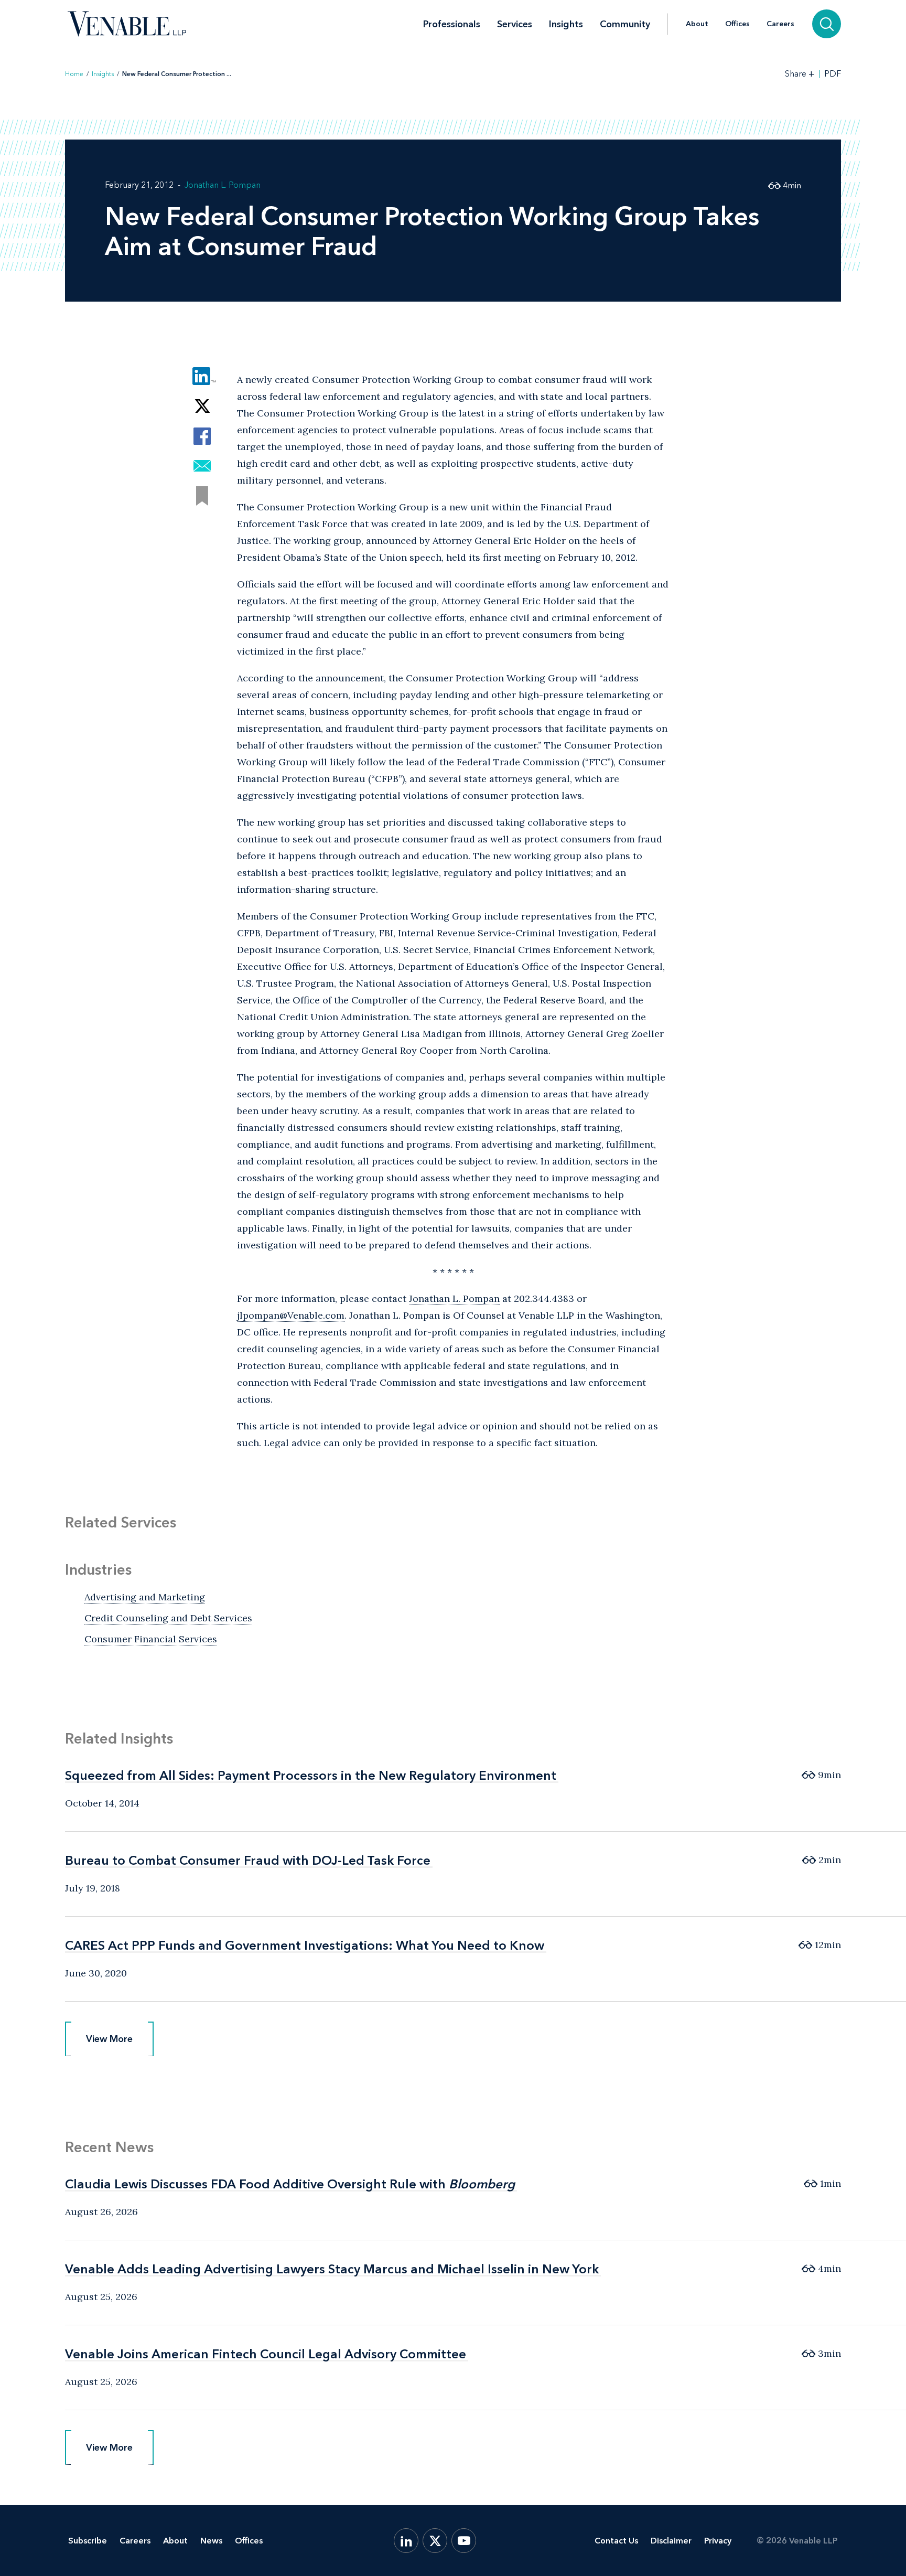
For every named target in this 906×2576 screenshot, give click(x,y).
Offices (737, 24)
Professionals (452, 24)
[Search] (827, 24)
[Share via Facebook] (202, 436)
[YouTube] (464, 2541)
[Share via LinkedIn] (202, 376)
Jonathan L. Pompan (223, 185)
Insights (566, 24)
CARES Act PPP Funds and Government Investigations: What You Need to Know (305, 1945)
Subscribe (88, 2541)
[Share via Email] (202, 466)
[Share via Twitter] (202, 406)
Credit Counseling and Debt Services (168, 1618)
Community (625, 24)
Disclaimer (671, 2541)
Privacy (718, 2541)
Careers (780, 24)
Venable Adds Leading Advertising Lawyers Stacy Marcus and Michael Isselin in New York (332, 2269)
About (697, 24)
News (211, 2541)
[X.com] (435, 2541)
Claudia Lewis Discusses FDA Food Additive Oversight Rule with (290, 2184)
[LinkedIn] (406, 2541)
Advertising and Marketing (145, 1597)
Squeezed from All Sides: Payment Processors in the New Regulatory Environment (311, 1775)
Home (74, 74)
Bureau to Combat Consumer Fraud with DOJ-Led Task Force (248, 1860)
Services (515, 24)
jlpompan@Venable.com (291, 1315)
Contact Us (616, 2541)
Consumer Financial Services (151, 1639)
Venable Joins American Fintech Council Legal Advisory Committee (266, 2354)
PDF (833, 74)
